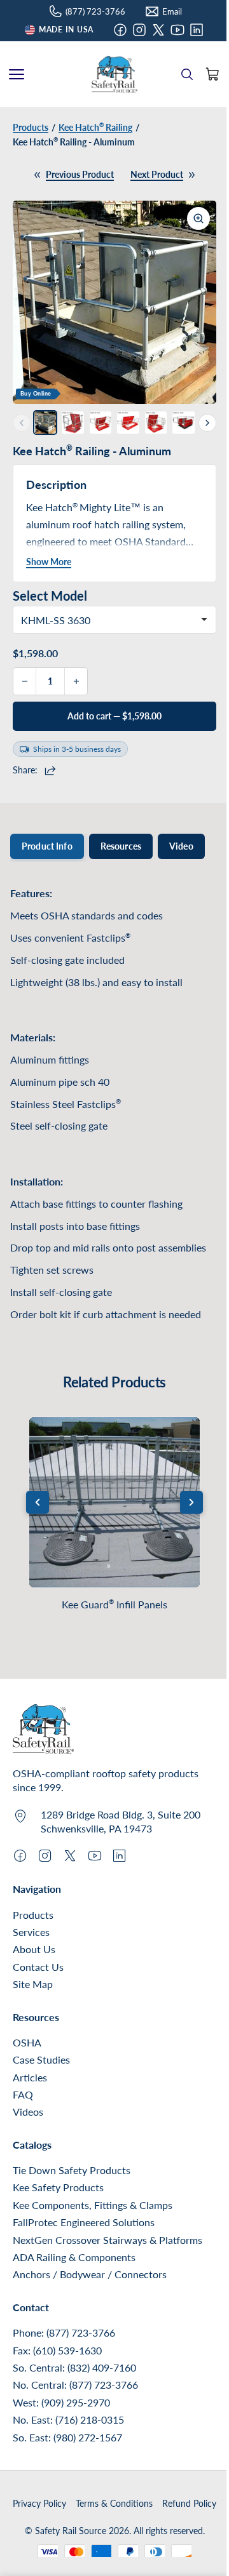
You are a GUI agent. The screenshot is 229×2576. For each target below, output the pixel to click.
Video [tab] (181, 846)
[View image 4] (128, 422)
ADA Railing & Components (74, 2257)
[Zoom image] (198, 218)
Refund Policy (189, 2503)
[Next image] (197, 302)
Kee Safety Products (58, 2187)
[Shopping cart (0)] (212, 74)
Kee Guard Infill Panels (114, 1604)
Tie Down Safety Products (72, 2170)
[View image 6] (183, 422)
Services (31, 1932)
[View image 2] (73, 422)
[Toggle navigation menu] (17, 74)
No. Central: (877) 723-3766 (75, 2385)
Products (33, 1915)
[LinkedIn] (197, 30)
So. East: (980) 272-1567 (67, 2437)
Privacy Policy (39, 2503)
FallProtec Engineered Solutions (84, 2222)
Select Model (50, 596)
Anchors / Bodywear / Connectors (90, 2274)
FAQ (23, 2094)
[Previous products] (38, 1502)
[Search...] (187, 74)
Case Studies (41, 2059)
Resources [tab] (121, 846)
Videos (28, 2112)
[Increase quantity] (76, 681)
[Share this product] (52, 770)
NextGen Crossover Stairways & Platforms (108, 2240)
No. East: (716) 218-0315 (68, 2419)
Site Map (33, 1984)
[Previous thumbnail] (22, 423)
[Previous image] (32, 302)
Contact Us (38, 1967)
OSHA (27, 2042)
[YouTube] (177, 30)
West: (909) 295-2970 (61, 2402)
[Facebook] (120, 30)
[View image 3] (101, 422)
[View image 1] (45, 422)
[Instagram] (139, 30)
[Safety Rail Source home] (114, 74)
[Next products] (191, 1502)
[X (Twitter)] (158, 30)
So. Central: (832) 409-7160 (74, 2367)
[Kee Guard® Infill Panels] (114, 1502)
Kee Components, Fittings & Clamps (93, 2205)
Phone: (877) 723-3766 (64, 2332)
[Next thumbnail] (207, 423)
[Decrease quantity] (25, 681)
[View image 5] (156, 422)
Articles (30, 2077)
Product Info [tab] (47, 846)
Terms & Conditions (114, 2503)
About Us (34, 1949)
